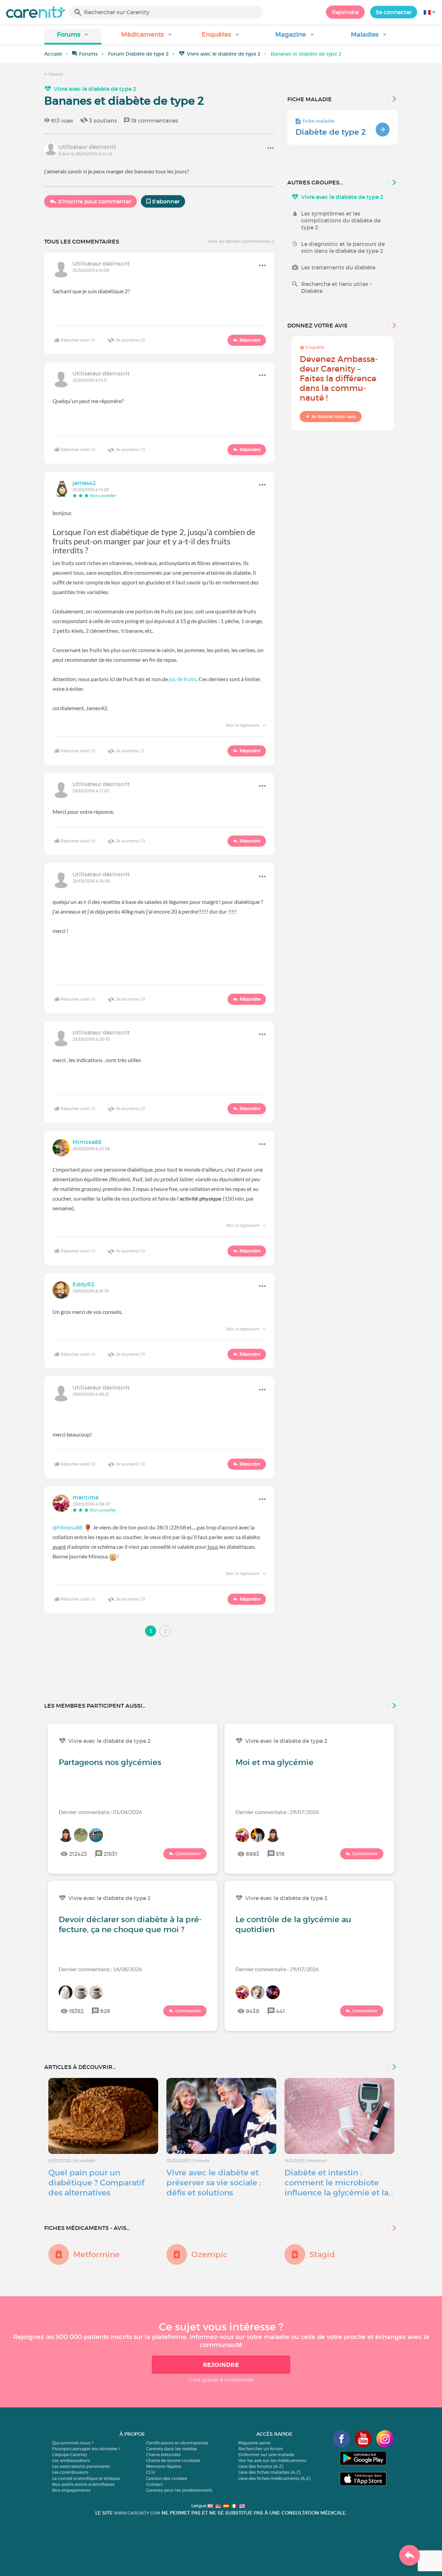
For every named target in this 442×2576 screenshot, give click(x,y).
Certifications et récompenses (177, 2443)
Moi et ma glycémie (275, 1762)
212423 (78, 1854)
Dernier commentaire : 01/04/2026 (100, 1812)
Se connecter (394, 12)
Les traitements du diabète (338, 267)
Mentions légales (164, 2466)
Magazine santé (254, 2443)
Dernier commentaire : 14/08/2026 (100, 1969)
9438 (253, 2011)
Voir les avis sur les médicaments (272, 2460)
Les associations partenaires (81, 2466)
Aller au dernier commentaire (239, 241)
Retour (55, 74)
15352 (76, 2011)
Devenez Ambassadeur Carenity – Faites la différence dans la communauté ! (339, 378)
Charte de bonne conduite (173, 2460)
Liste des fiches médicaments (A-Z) (274, 2478)
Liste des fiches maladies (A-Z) (269, 2472)
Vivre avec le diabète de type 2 (224, 54)
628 (105, 2011)
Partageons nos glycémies (110, 1762)
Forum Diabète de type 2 (138, 54)
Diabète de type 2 (331, 132)
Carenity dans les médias (172, 2449)
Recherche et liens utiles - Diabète (337, 287)
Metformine (97, 2254)
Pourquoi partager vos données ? (86, 2449)
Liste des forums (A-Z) (261, 2466)
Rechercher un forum (261, 2449)
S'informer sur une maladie (266, 2455)
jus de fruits (183, 679)
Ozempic (209, 2254)
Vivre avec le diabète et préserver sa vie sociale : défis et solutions (214, 2183)
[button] (73, 37)
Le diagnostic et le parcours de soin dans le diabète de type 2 (343, 247)
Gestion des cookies (167, 2478)
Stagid (322, 2254)
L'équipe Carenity (70, 2455)
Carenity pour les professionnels (179, 2490)
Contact (154, 2484)
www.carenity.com (137, 2513)
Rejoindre (345, 12)
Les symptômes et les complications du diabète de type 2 (341, 220)
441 (280, 2011)
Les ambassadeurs (71, 2460)
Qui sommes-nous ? (73, 2443)
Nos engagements (71, 2490)
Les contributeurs (70, 2472)
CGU (151, 2472)
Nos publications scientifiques (83, 2484)
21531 (110, 1854)
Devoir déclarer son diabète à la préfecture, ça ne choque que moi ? (130, 1924)
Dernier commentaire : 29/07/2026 (277, 1812)
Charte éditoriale (163, 2455)
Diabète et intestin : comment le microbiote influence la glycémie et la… (339, 2183)
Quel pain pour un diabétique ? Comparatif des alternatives (96, 2183)
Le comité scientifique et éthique (86, 2478)
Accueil (53, 54)
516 (280, 1854)
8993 (253, 1854)
